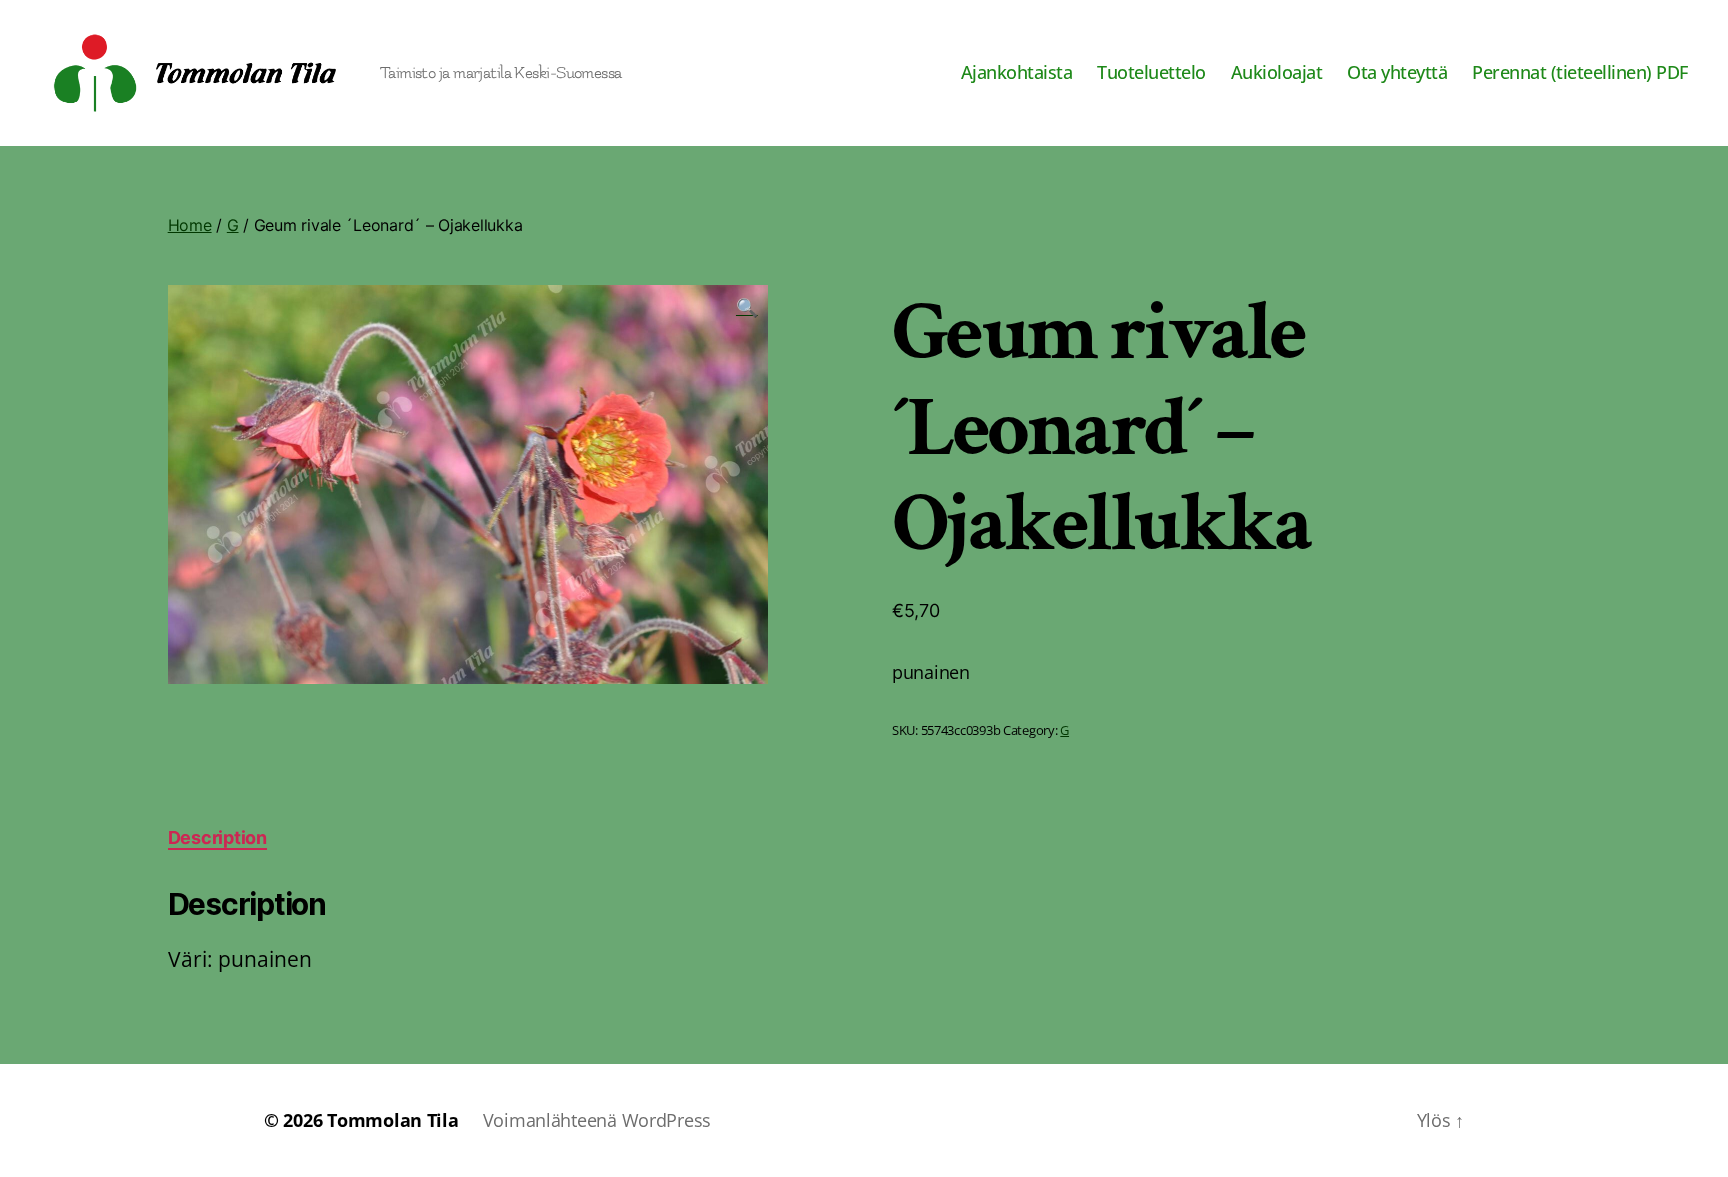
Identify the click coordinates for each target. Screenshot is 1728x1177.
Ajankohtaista (1017, 73)
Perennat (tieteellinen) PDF (1580, 73)
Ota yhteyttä (1397, 73)
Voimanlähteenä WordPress (597, 1120)
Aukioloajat (1277, 73)
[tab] (217, 837)
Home (190, 225)
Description (217, 837)
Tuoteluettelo (1151, 73)
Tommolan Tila (393, 1120)
